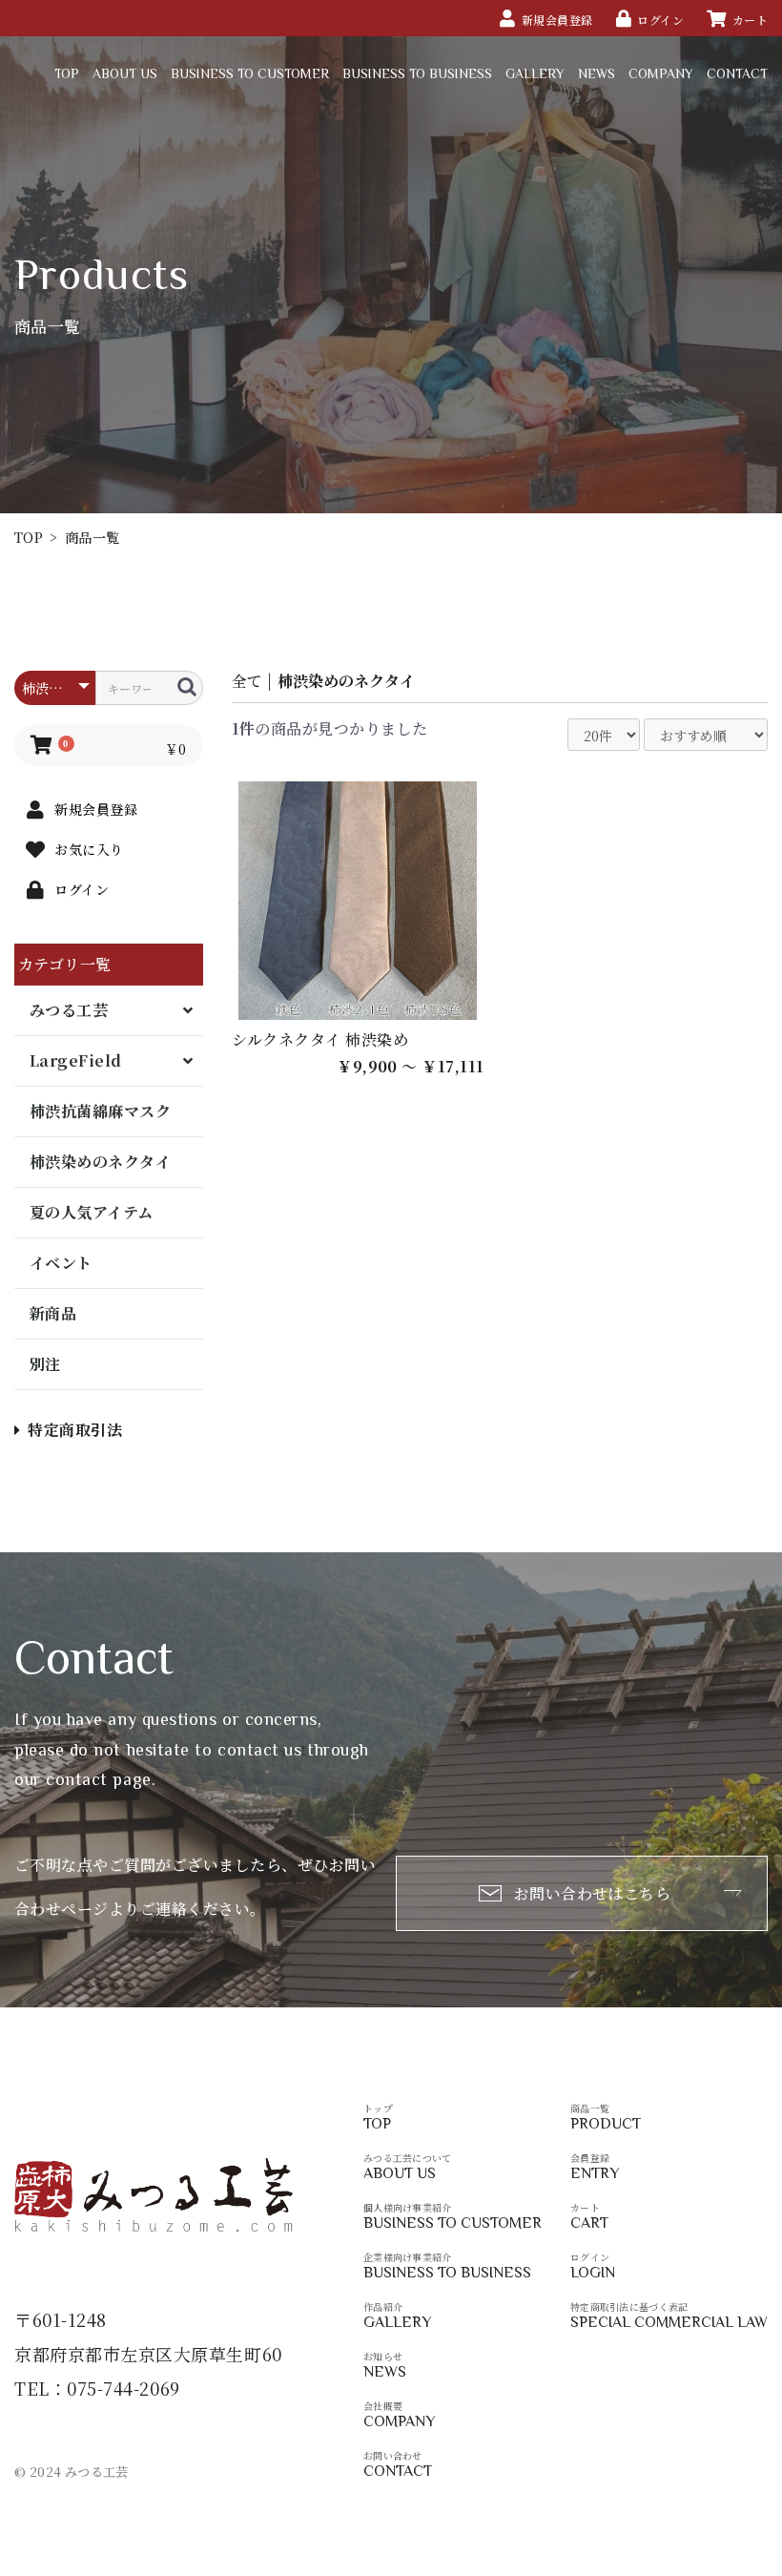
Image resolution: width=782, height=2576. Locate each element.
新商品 (53, 1313)
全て (247, 681)
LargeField (76, 1060)
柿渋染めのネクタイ (100, 1162)
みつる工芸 (69, 1010)
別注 (45, 1364)
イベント (61, 1263)
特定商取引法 (75, 1430)
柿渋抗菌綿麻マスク (100, 1111)
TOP (29, 537)
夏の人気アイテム (92, 1212)
